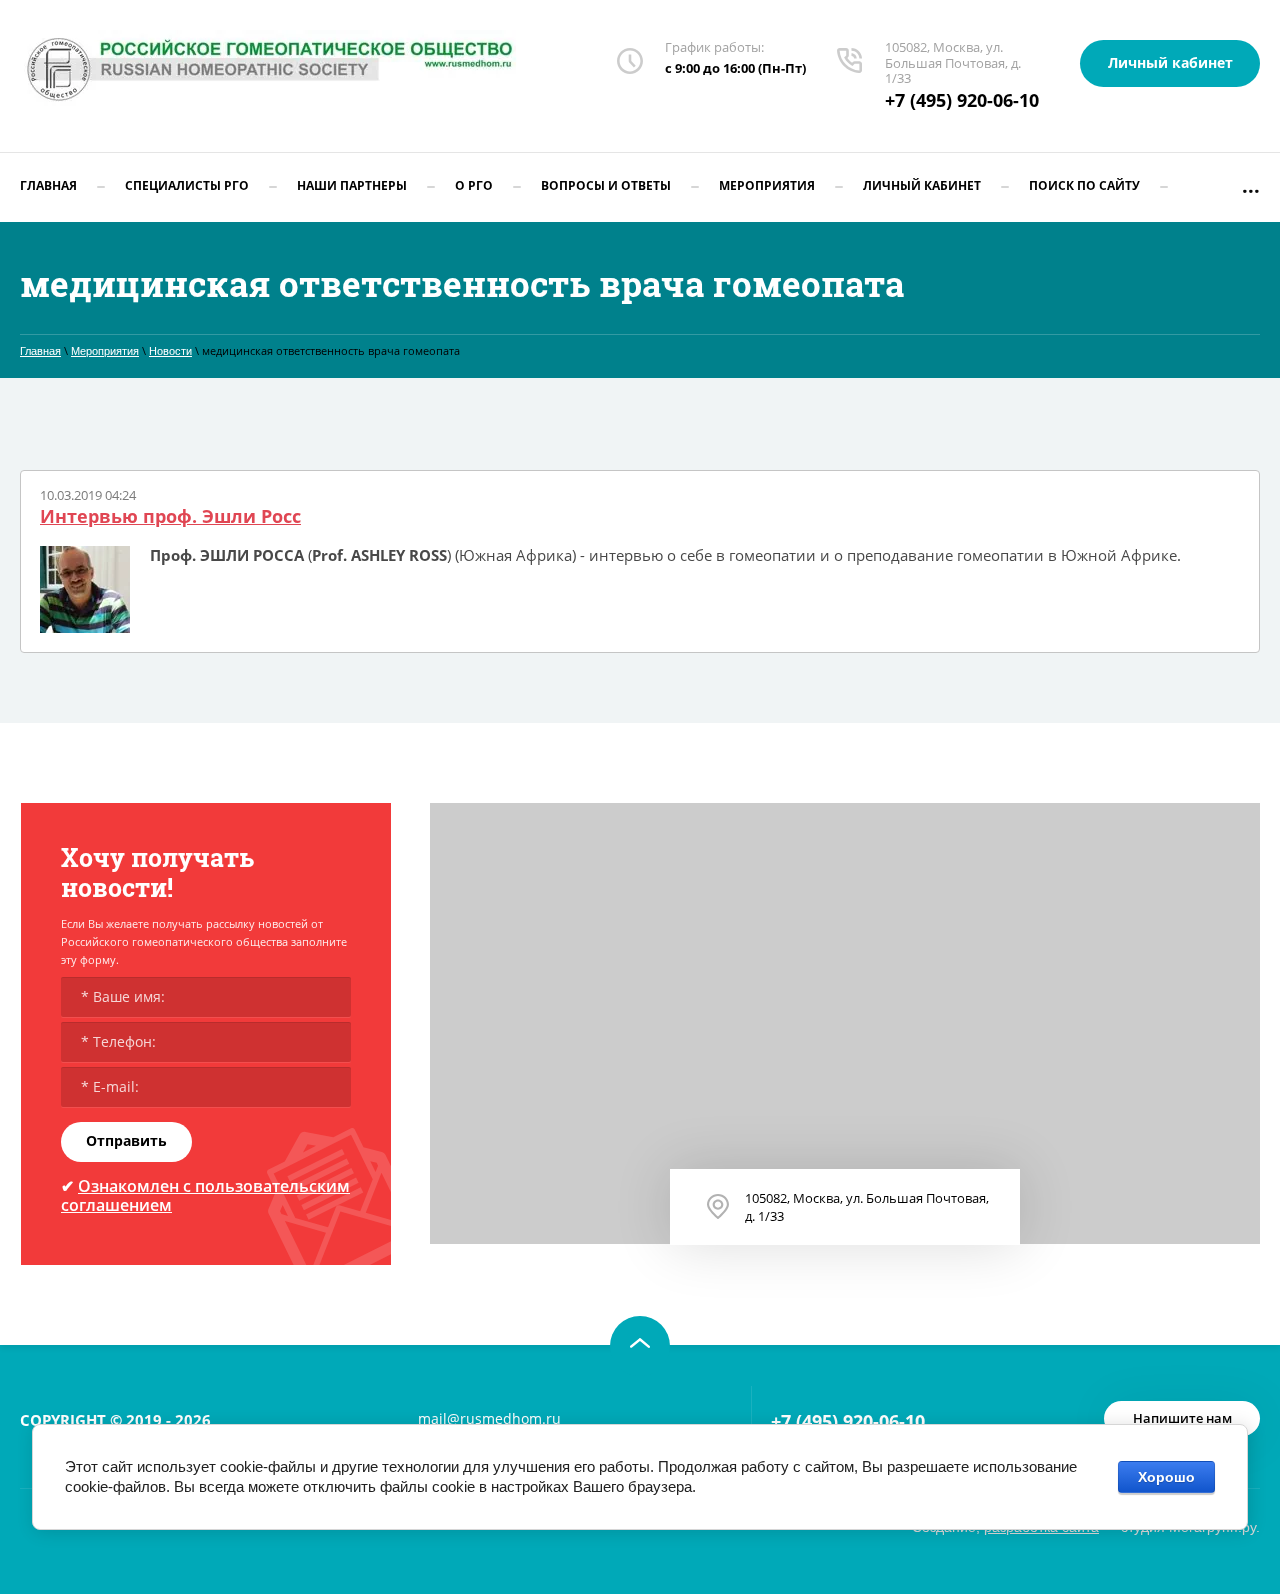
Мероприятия (105, 351)
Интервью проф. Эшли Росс (170, 517)
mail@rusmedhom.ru (489, 1418)
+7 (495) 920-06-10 (962, 100)
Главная (40, 351)
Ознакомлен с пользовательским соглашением (205, 1195)
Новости (170, 351)
